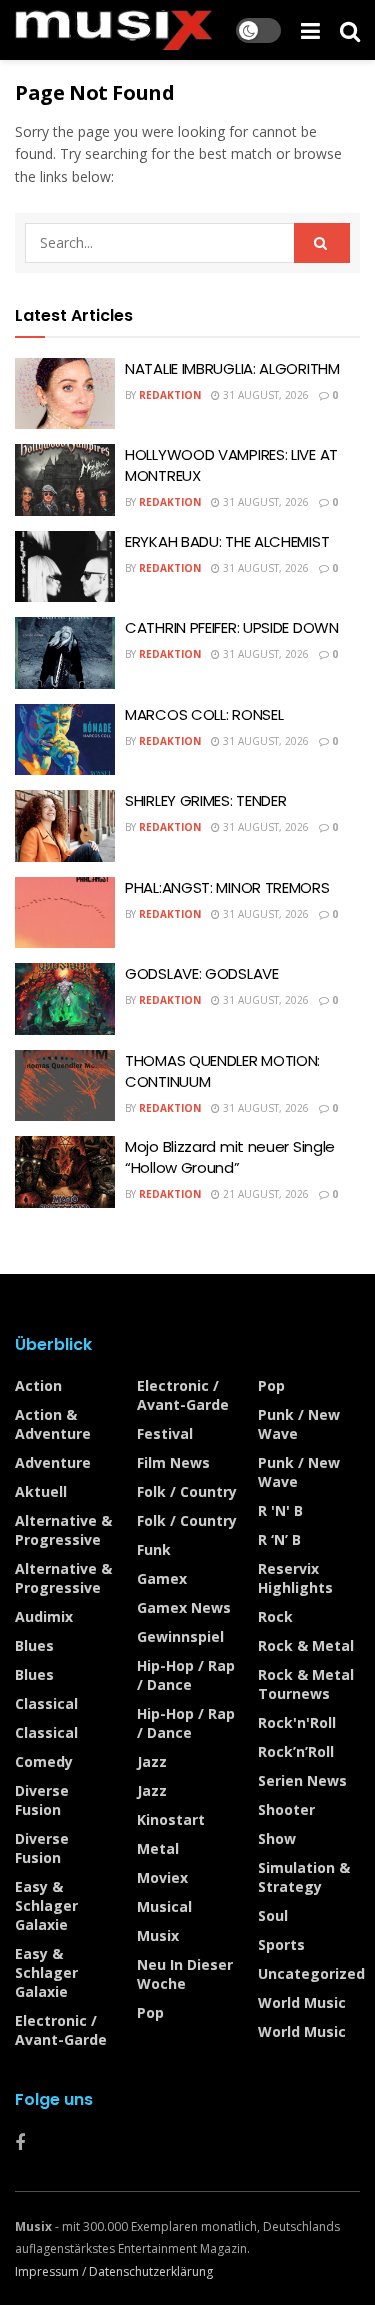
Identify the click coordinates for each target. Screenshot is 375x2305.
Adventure (53, 1462)
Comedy (44, 1761)
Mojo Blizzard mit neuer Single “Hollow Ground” (230, 1157)
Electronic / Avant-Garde (61, 2030)
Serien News (302, 1780)
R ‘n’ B (279, 1539)
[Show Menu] (310, 30)
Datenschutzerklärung (151, 2271)
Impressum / (52, 2271)
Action (38, 1385)
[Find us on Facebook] (20, 2143)
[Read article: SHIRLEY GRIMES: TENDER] (65, 826)
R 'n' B (280, 1510)
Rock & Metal (306, 1645)
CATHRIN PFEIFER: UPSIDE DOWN (232, 627)
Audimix (44, 1616)
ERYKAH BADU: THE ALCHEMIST (227, 541)
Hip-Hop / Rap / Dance (186, 1675)
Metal (158, 1848)
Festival (165, 1433)
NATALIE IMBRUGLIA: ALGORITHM (232, 368)
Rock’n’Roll (296, 1751)
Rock (275, 1616)
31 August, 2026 (264, 395)
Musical (164, 1906)
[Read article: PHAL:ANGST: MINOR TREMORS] (65, 913)
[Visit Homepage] (113, 30)
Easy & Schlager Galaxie (46, 1905)
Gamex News (184, 1607)
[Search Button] (350, 30)
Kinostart (171, 1819)
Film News (173, 1462)
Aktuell (41, 1491)
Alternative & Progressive (63, 1530)
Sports (281, 1944)
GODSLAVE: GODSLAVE (202, 973)
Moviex (162, 1877)
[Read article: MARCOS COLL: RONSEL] (65, 740)
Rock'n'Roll (297, 1722)
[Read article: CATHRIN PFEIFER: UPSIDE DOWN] (65, 653)
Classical (46, 1703)
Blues (34, 1645)
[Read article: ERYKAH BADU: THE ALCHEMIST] (65, 567)
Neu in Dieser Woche (185, 1974)
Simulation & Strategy (304, 1877)
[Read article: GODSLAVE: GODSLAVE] (65, 999)
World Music (302, 2002)
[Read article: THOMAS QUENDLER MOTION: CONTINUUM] (65, 1086)
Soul (273, 1915)
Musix (158, 1935)
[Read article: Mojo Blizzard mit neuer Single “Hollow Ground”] (65, 1172)
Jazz (152, 1761)
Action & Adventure (53, 1424)
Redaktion (170, 395)
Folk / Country (187, 1491)
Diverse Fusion (42, 1800)
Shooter (286, 1809)
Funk (154, 1549)
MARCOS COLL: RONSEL (204, 714)
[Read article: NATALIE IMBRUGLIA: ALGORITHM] (65, 394)
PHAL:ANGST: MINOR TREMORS (227, 887)
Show (277, 1838)
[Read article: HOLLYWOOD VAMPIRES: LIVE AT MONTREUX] (65, 480)
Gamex (162, 1578)
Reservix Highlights (295, 1578)
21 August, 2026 (264, 1194)
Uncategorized (311, 1973)
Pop (150, 2012)
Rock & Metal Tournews (306, 1684)
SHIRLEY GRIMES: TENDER (205, 800)
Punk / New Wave (299, 1424)
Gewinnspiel (180, 1636)
